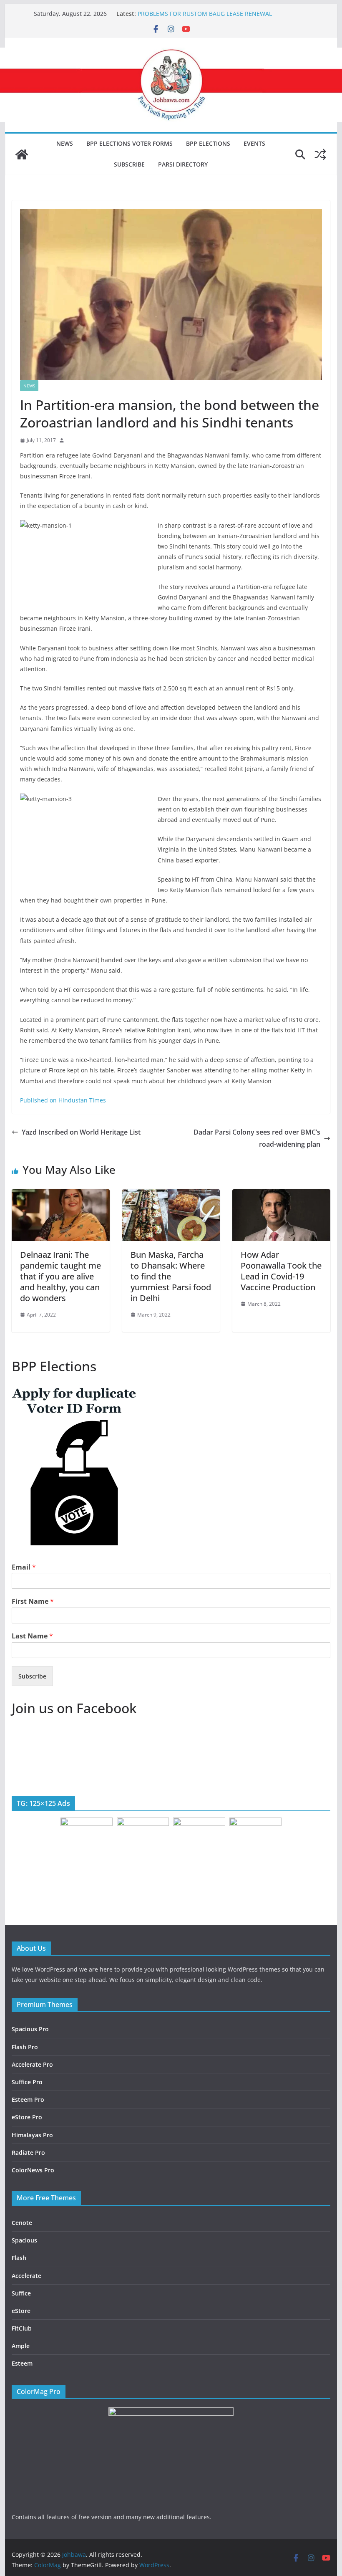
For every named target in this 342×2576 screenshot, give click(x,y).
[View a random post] (320, 154)
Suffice (21, 2293)
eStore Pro (27, 2117)
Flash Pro (25, 2047)
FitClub (22, 2328)
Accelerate (26, 2276)
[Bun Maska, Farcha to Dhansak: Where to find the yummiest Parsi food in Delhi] (171, 1195)
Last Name (32, 1636)
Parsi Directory (183, 164)
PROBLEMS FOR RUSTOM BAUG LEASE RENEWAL (205, 14)
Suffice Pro (27, 2082)
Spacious (24, 2240)
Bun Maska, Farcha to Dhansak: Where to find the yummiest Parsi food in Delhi (171, 1276)
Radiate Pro (28, 2153)
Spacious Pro (30, 2029)
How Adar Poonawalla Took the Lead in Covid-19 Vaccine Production (281, 1271)
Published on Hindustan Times (63, 1100)
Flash (19, 2258)
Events (254, 143)
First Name (33, 1601)
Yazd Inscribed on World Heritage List (81, 1132)
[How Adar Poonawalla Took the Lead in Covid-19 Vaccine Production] (281, 1195)
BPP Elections (208, 143)
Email (24, 1567)
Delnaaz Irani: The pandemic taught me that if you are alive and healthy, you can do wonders (60, 1276)
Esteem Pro (28, 2099)
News (65, 143)
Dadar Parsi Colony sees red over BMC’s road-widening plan (257, 1138)
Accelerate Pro (32, 2064)
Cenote (22, 2223)
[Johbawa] (22, 154)
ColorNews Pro (33, 2170)
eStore (21, 2311)
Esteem (22, 2363)
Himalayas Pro (32, 2135)
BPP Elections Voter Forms (130, 143)
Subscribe (129, 164)
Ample (21, 2346)
